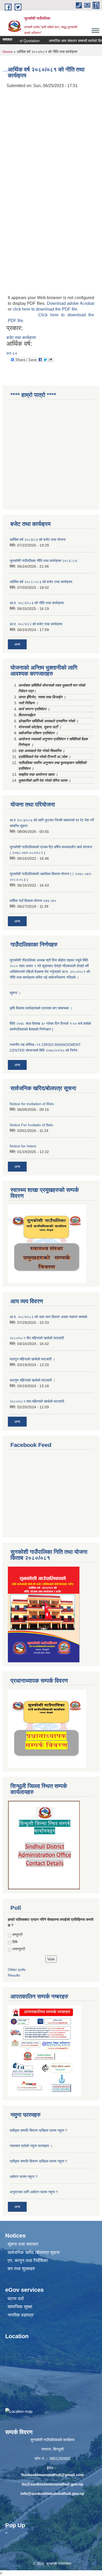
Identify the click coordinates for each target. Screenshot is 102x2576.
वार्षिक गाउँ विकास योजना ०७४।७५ (33, 901)
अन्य (17, 644)
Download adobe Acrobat (70, 303)
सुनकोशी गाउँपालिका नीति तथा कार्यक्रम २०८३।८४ (43, 561)
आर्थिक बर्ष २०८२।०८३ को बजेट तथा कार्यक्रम (41, 582)
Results (14, 1975)
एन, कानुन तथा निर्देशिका (28, 2261)
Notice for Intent (23, 1146)
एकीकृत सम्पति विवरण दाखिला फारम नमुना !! (38, 2130)
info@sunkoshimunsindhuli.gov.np (52, 2493)
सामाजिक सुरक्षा (20, 2307)
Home (8, 52)
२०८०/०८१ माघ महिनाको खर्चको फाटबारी (37, 1401)
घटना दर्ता (16, 2299)
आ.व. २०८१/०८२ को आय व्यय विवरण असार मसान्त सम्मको (48, 1317)
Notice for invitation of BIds (32, 1104)
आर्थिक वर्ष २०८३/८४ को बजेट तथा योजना (38, 540)
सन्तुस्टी (17, 1935)
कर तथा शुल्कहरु (21, 2269)
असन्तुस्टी (19, 1949)
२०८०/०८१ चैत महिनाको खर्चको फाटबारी (37, 1338)
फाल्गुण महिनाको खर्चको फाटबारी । (32, 1380)
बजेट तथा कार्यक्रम (21, 338)
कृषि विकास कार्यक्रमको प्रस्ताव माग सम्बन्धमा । (41, 1008)
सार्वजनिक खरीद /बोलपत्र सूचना (34, 2253)
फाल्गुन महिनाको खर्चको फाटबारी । (32, 1359)
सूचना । (15, 993)
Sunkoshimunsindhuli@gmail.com (52, 2475)
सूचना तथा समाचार (23, 2244)
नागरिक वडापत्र (21, 2315)
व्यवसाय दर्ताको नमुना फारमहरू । (31, 2146)
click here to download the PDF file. (45, 309)
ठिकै (15, 1942)
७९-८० (12, 353)
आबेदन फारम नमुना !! (24, 2177)
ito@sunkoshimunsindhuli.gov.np (52, 2484)
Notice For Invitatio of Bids (31, 1125)
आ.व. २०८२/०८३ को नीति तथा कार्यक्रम (37, 603)
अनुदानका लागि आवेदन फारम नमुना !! (34, 2192)
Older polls (17, 1969)
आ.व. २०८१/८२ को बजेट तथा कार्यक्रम (36, 624)
